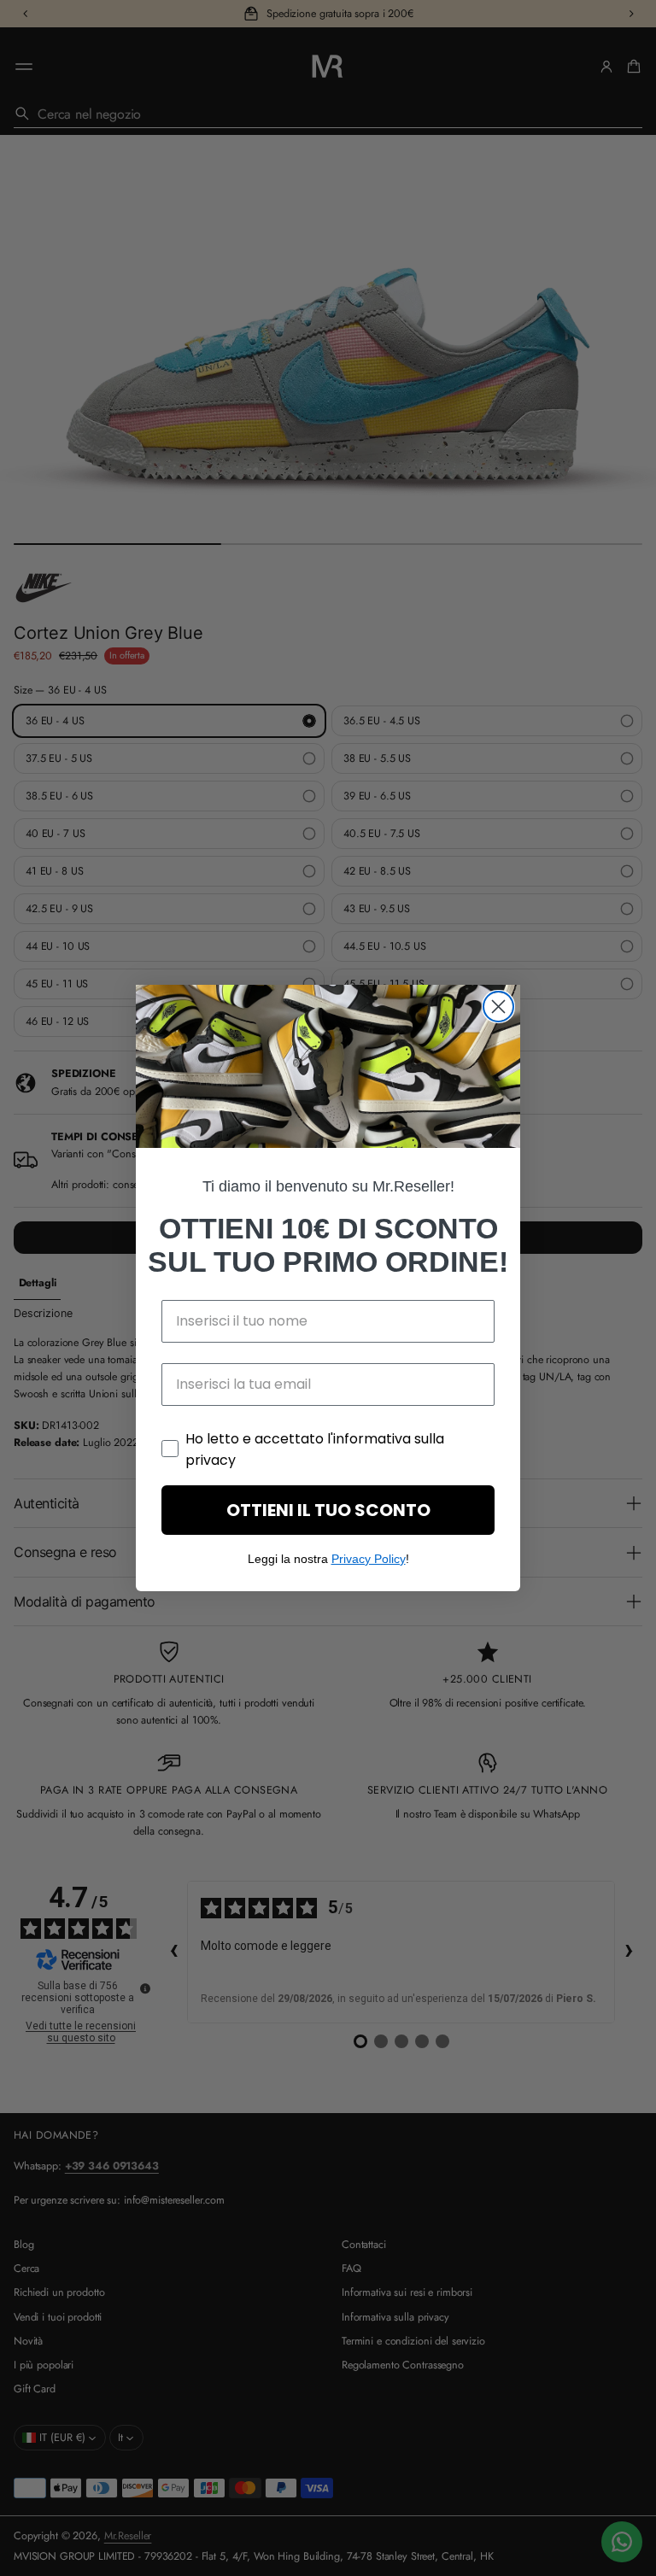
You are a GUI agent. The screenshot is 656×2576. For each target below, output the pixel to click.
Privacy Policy (369, 1559)
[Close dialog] (498, 1007)
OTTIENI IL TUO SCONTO (328, 1510)
